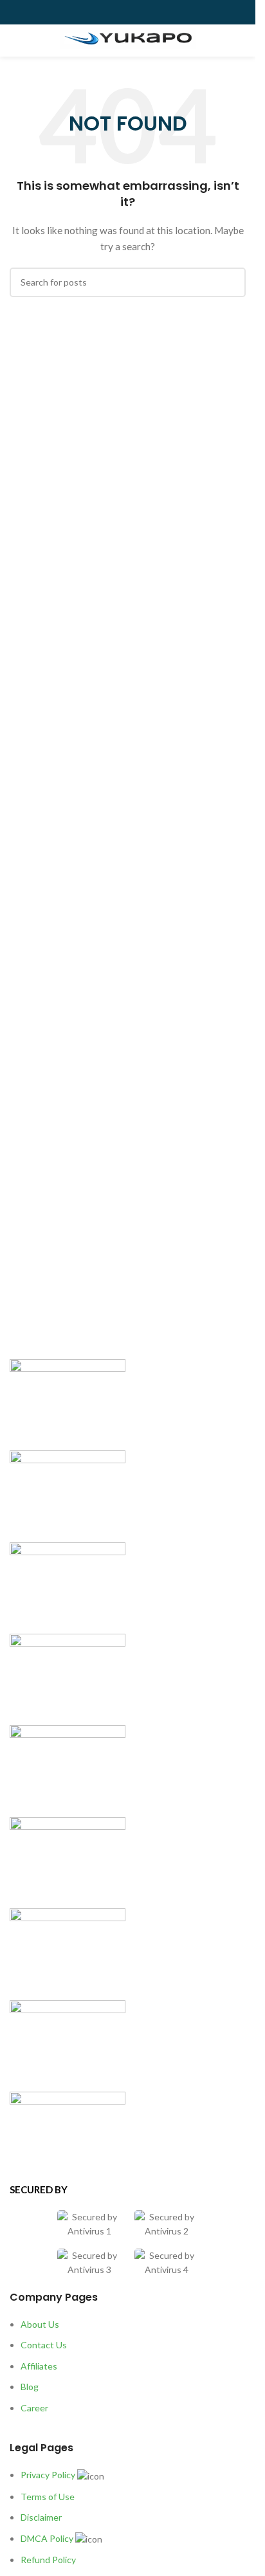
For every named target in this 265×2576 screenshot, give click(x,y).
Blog (30, 2387)
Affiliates (39, 2366)
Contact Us (44, 2345)
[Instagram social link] (128, 13)
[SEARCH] (231, 282)
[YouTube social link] (143, 13)
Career (34, 2408)
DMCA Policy (47, 2538)
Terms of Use (48, 2497)
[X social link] (113, 13)
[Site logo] (128, 39)
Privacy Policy (48, 2475)
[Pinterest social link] (159, 13)
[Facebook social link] (97, 13)
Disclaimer (41, 2517)
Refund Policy (48, 2560)
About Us (40, 2324)
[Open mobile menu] (15, 41)
